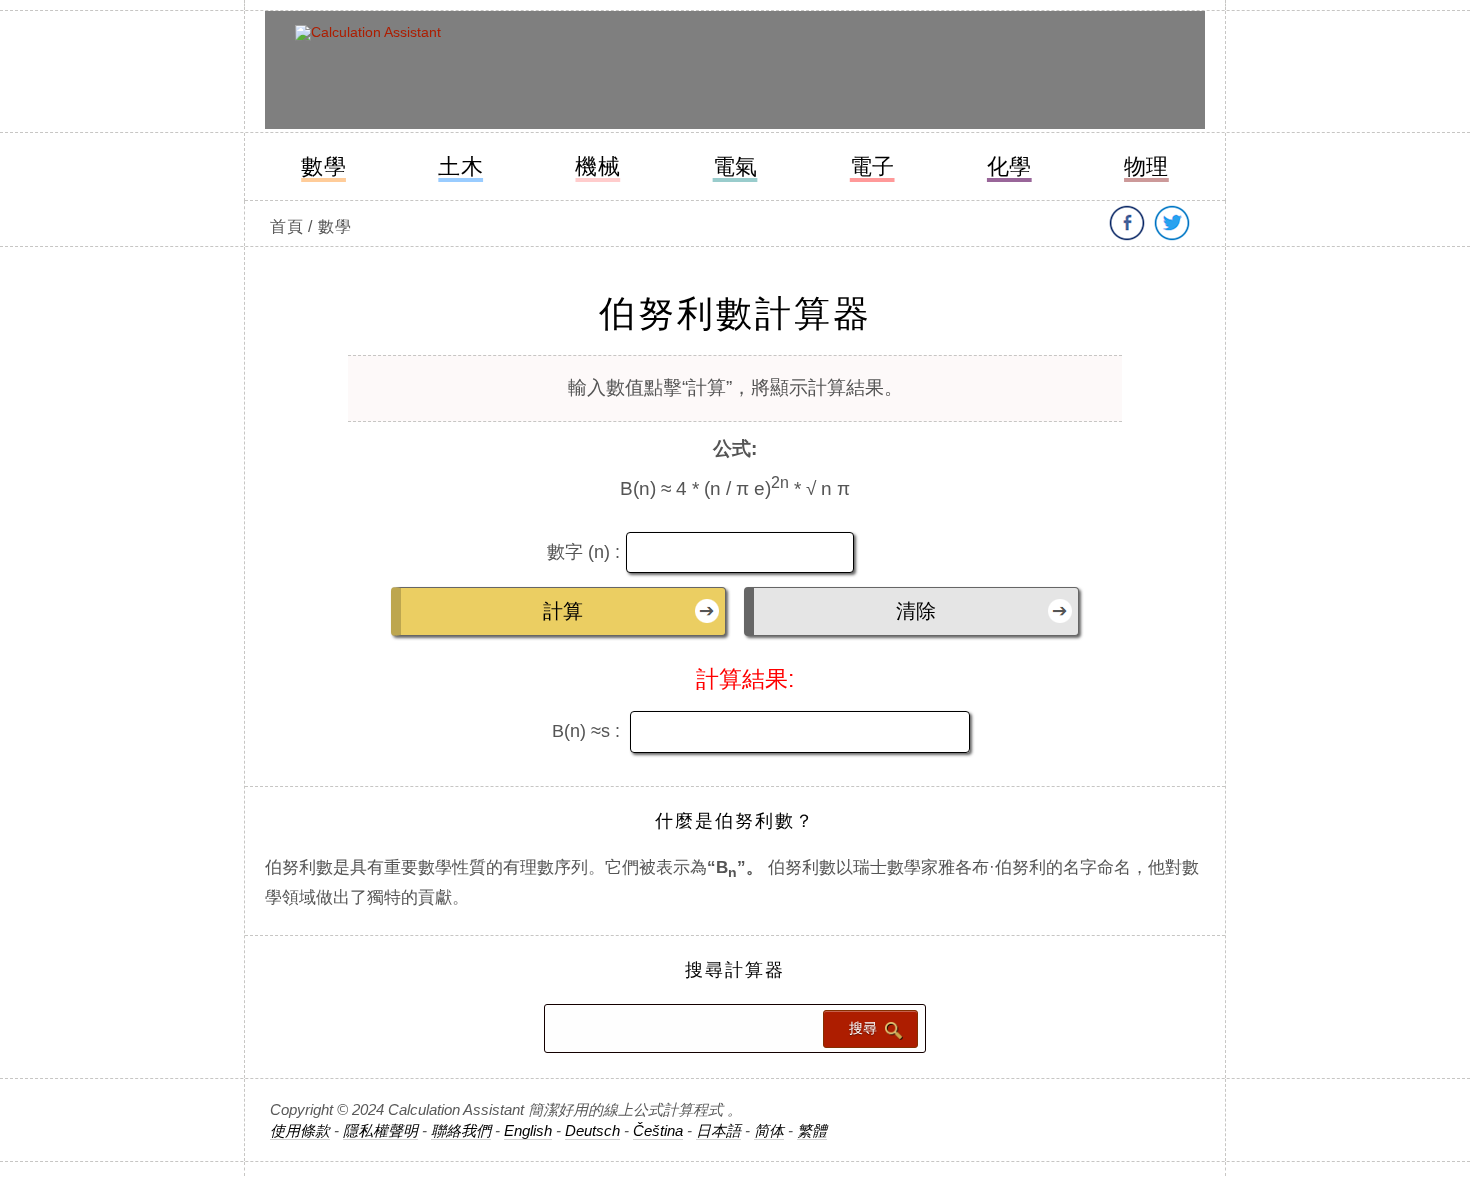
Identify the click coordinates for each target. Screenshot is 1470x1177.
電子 (872, 166)
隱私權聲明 (380, 1130)
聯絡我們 (461, 1130)
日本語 (718, 1130)
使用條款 (300, 1130)
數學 (323, 166)
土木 (460, 166)
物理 (1146, 166)
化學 (1009, 166)
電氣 (735, 166)
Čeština (658, 1130)
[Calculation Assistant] (442, 72)
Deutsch (592, 1130)
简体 (769, 1130)
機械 (597, 166)
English (528, 1130)
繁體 (812, 1130)
